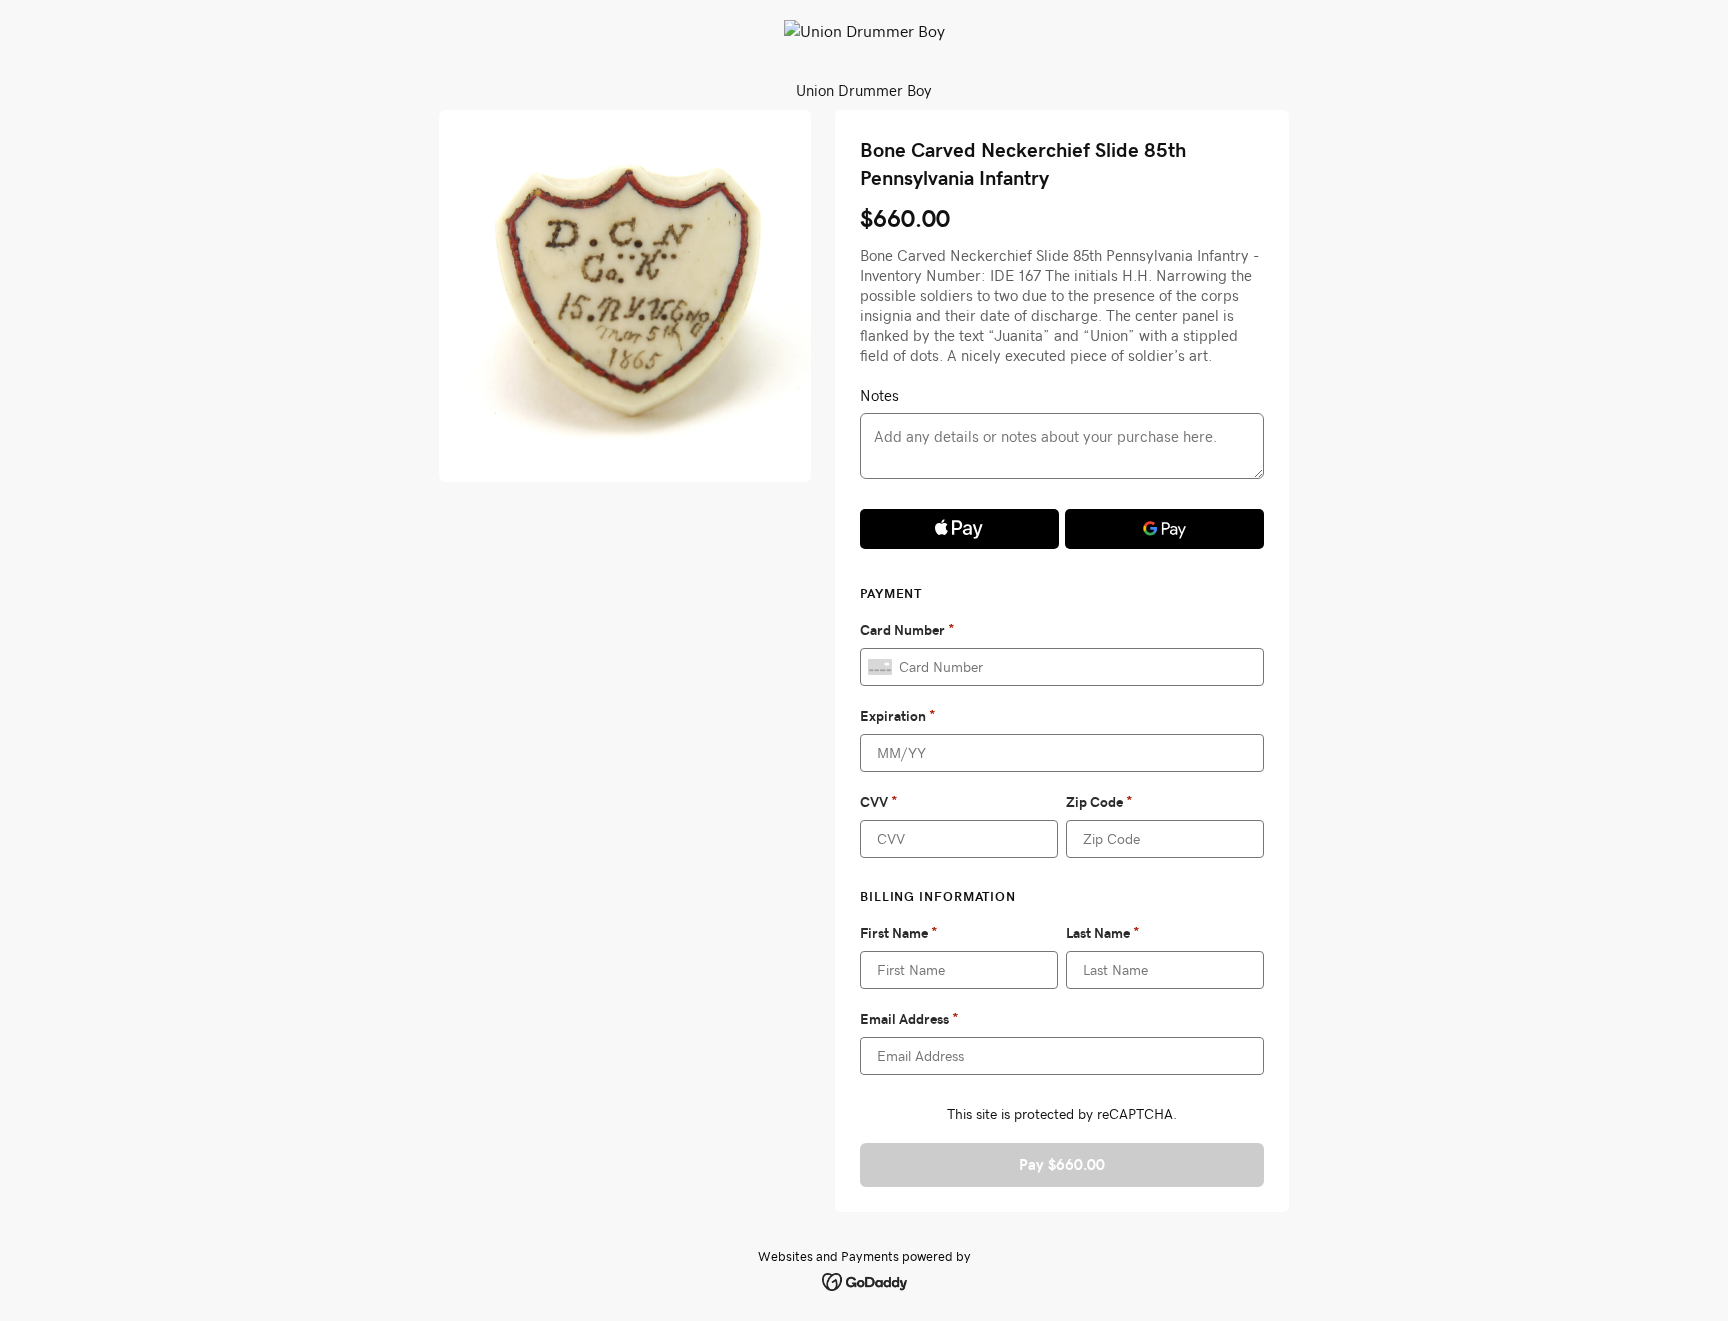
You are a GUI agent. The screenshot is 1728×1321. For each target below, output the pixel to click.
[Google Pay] (1164, 529)
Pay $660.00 (1062, 1164)
